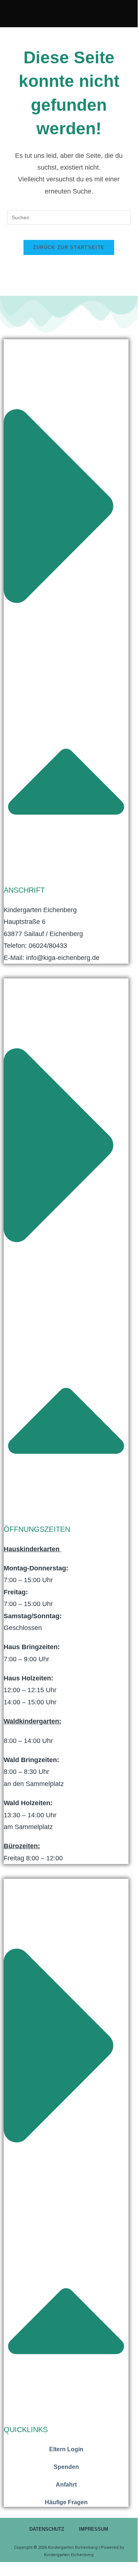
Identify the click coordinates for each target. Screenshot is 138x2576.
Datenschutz (47, 2529)
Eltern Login (66, 2449)
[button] (66, 618)
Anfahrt (66, 2485)
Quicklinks (26, 2430)
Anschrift (24, 890)
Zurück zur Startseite (69, 247)
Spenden (66, 2467)
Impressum (94, 2529)
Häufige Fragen (66, 2502)
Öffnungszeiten (37, 1529)
